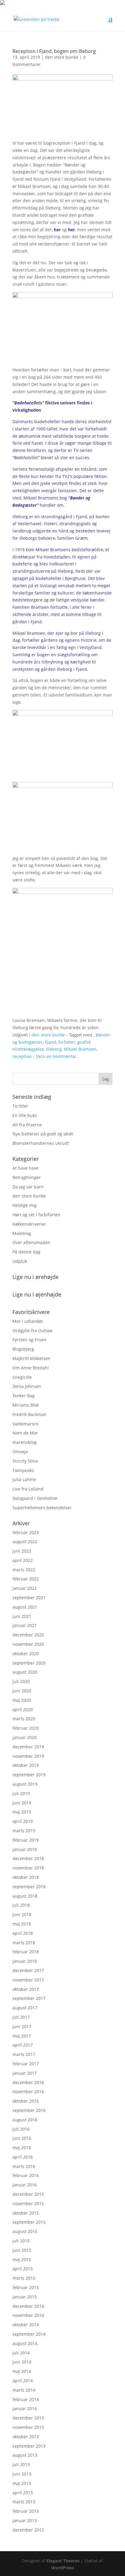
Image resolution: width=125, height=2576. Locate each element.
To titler (20, 1106)
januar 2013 (25, 2520)
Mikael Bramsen (80, 1049)
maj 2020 (22, 1700)
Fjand (51, 1042)
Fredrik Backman (29, 1414)
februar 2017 (26, 2064)
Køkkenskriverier (29, 1224)
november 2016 (28, 2092)
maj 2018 (22, 1924)
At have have (25, 1168)
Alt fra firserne (27, 1125)
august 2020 (25, 1672)
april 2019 (23, 1821)
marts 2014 (24, 2390)
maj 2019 (22, 1812)
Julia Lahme (24, 1479)
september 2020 (29, 1663)
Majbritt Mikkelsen (31, 1358)
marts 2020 (24, 1719)
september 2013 (29, 2446)
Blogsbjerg (23, 1349)
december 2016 (28, 2082)
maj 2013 (22, 2483)
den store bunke (62, 57)
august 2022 (25, 1542)
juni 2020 (22, 1691)
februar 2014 (26, 2399)
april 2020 (23, 1710)
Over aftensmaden (31, 1242)
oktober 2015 (26, 2213)
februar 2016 (26, 2175)
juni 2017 (22, 2026)
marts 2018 (24, 1943)
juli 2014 (21, 2353)
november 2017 (28, 1980)
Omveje (20, 1452)
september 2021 (29, 1598)
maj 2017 (22, 2036)
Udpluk (20, 1261)
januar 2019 (25, 1849)
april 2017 (23, 2045)
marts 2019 (24, 1831)
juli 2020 (21, 1681)
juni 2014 (22, 2362)
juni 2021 (22, 1616)
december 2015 (28, 2194)
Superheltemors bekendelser (42, 1508)
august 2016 (25, 2120)
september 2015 (29, 2222)
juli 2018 (21, 1905)
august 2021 (25, 1607)
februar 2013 (26, 2511)
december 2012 (28, 2530)
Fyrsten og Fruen (29, 1340)
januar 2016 (25, 2185)
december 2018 (28, 1858)
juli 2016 (21, 2129)
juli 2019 (21, 1793)
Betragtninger (27, 1177)
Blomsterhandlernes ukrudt (41, 1143)
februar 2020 (26, 1728)
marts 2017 (24, 2054)
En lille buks (25, 1115)
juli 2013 (21, 2464)
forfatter (67, 1042)
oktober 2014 (26, 2325)
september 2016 (29, 2110)
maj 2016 (22, 2148)
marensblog (25, 1442)
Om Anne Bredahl (31, 1368)
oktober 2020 (26, 1654)
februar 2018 (26, 1952)
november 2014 (28, 2315)
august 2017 (25, 2008)
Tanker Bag (24, 1396)
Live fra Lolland (28, 1489)
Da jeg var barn (28, 1187)
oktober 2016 (26, 2101)
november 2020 (28, 1644)
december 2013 (28, 2418)
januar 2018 (25, 1961)
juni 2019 (22, 1803)
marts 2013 (24, 2502)
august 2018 (25, 1896)
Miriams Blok (26, 1405)
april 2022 (23, 1560)
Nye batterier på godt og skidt (43, 1134)
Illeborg (54, 1049)
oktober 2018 (26, 1877)
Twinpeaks (23, 1470)
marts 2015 (24, 2278)
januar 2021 (25, 1625)
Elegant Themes (63, 2561)
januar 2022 (25, 1588)
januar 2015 (25, 2297)
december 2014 (28, 2306)
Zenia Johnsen (27, 1386)
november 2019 (28, 1756)
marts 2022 (24, 1570)
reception (22, 1056)
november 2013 (28, 2427)
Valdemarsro (25, 1424)
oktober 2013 (26, 2437)
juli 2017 (21, 2017)
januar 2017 (25, 2073)
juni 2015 (22, 2250)
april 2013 (23, 2493)
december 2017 (28, 1970)
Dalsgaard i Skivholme (35, 1498)
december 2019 (28, 1747)
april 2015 (23, 2269)
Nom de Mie (25, 1433)
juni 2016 (22, 2138)
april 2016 (23, 2157)
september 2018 (29, 1887)
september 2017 (29, 1998)
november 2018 (28, 1868)
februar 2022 (26, 1579)
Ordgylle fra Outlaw (32, 1331)
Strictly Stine (25, 1461)
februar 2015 (26, 2287)
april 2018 (23, 1933)
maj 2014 (22, 2371)
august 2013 (25, 2455)
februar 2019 (26, 1840)
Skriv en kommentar (56, 1056)
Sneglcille (22, 1377)
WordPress (63, 2568)
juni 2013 (22, 2474)
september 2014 (29, 2334)
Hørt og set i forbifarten (36, 1215)
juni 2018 (22, 1914)
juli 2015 (21, 2241)
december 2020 (28, 1635)
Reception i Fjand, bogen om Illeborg (54, 51)
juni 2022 (22, 1551)
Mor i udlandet (28, 1321)
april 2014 (23, 2381)
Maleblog (22, 1233)
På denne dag (26, 1252)
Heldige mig (25, 1205)
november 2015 (28, 2204)
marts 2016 (24, 2166)
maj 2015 (22, 2260)
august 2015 (25, 2231)
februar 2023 (26, 1532)
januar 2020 (25, 1737)
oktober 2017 (26, 1989)
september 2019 (29, 1775)
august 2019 (25, 1784)
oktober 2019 (26, 1765)
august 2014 (25, 2343)
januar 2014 (25, 2408)
